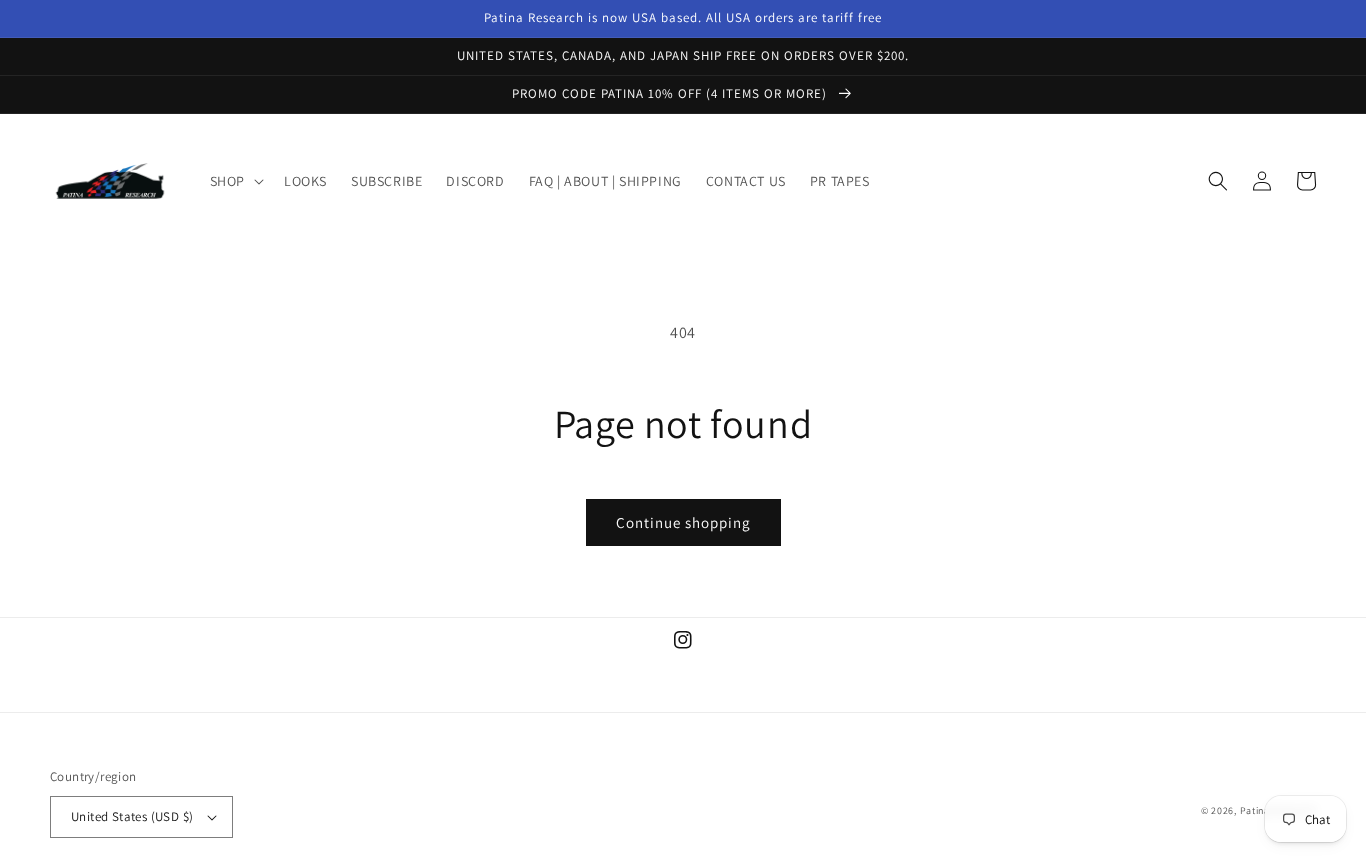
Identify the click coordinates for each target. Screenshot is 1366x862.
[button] (235, 181)
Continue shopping (683, 522)
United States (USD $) (132, 816)
